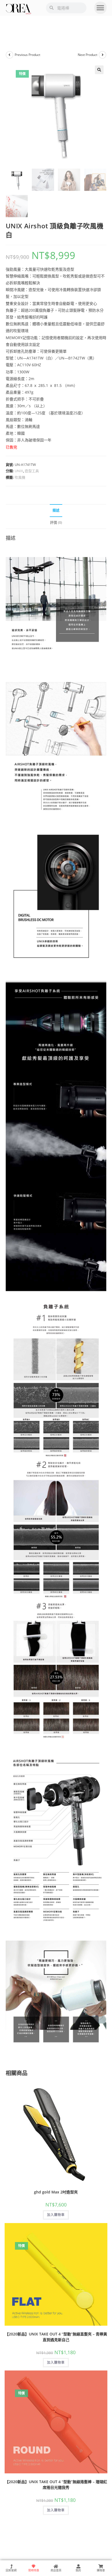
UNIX (19, 471)
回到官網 (11, 2570)
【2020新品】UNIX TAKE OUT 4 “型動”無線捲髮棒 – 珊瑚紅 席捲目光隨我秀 (56, 2485)
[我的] (78, 2566)
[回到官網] (11, 2566)
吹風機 (20, 477)
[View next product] (102, 55)
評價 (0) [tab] (56, 523)
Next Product (88, 55)
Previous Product (27, 55)
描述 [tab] (56, 510)
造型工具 (32, 471)
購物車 (101, 2570)
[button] (100, 8)
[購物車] (101, 2566)
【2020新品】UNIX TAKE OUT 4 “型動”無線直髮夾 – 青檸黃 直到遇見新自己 (56, 2337)
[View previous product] (10, 55)
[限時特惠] (34, 2566)
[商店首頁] (56, 2566)
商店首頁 (56, 2570)
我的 (78, 2570)
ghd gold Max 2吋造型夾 (56, 2192)
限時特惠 (34, 2570)
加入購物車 (56, 2215)
